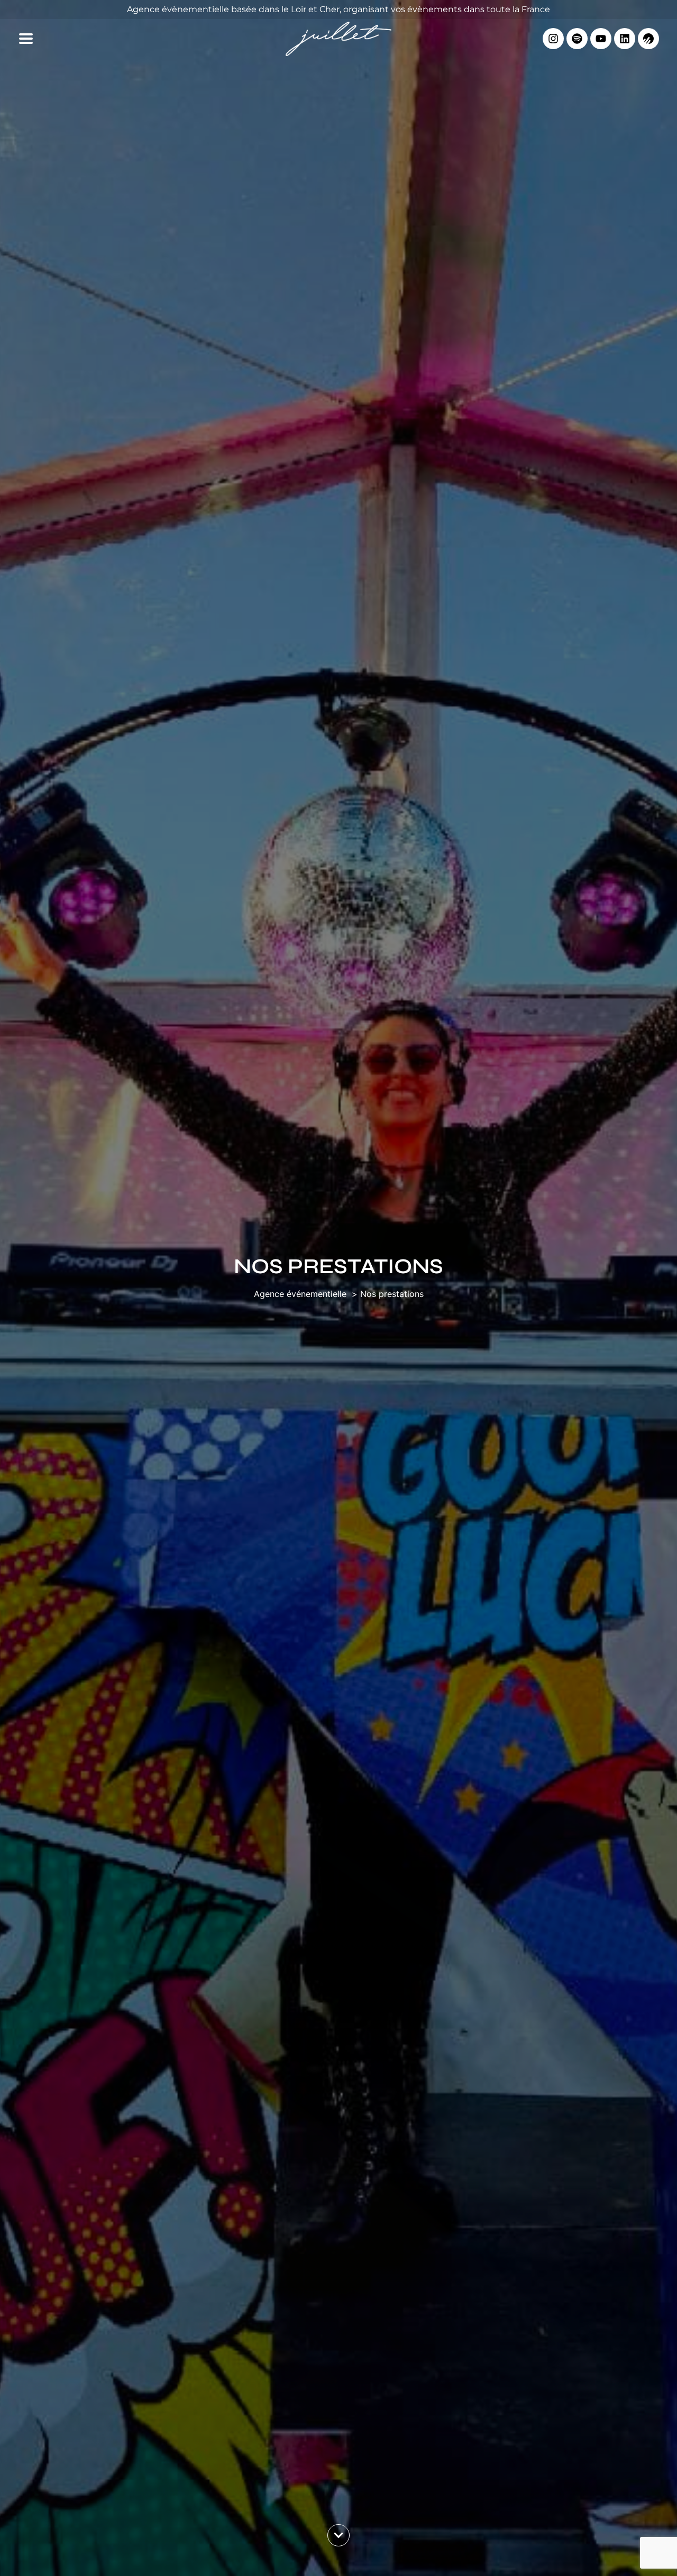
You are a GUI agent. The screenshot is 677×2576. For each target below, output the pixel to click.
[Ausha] (648, 39)
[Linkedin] (625, 39)
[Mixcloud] (577, 39)
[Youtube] (601, 39)
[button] (26, 39)
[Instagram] (553, 39)
